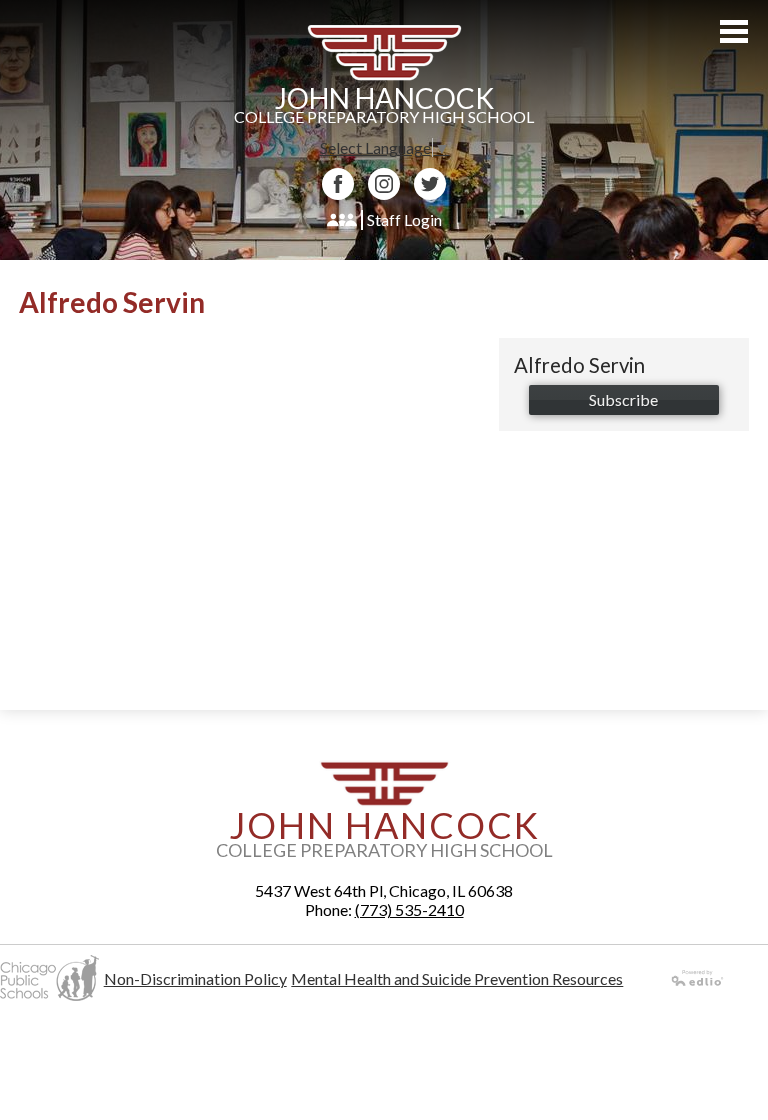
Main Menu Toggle (734, 31)
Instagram (384, 184)
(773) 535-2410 (409, 909)
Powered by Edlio (698, 978)
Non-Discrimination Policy (195, 978)
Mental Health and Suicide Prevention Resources (457, 978)
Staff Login (404, 219)
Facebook (338, 184)
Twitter (430, 184)
